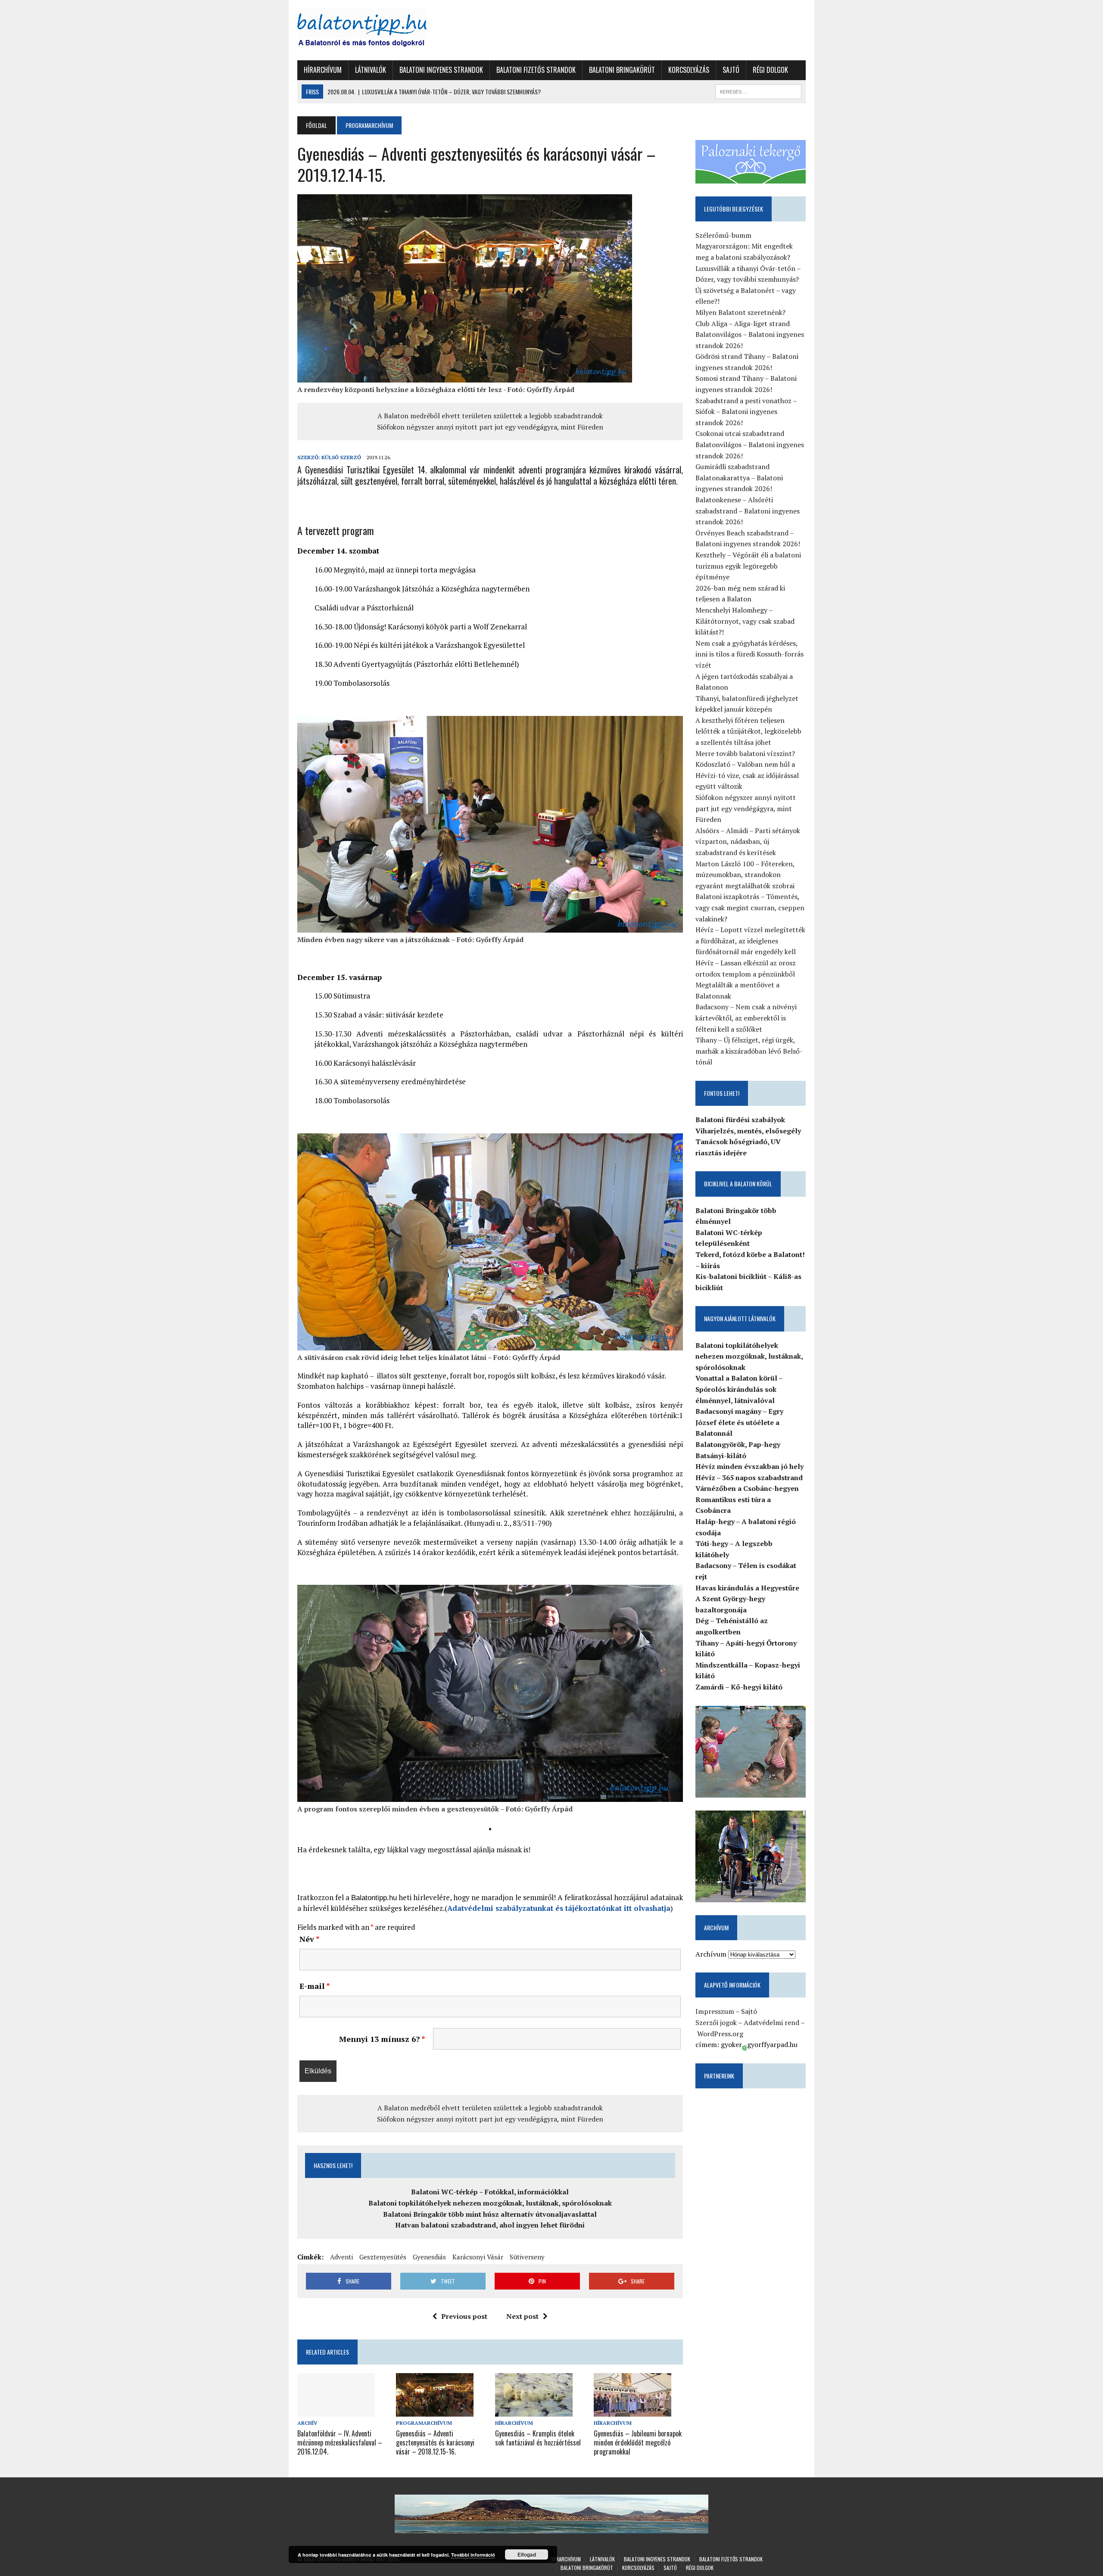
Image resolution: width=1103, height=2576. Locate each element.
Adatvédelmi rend (771, 2022)
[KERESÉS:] (758, 90)
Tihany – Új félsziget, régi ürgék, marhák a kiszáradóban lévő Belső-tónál (749, 1051)
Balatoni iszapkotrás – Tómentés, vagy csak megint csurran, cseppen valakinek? (750, 907)
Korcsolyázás (689, 70)
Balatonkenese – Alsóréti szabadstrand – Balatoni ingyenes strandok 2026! (748, 511)
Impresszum (715, 2011)
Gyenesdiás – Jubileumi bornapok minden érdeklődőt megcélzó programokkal (638, 2442)
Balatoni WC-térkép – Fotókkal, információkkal (490, 2192)
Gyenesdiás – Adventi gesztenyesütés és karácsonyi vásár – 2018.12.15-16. (435, 2442)
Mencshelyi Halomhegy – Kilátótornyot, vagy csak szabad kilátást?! (745, 621)
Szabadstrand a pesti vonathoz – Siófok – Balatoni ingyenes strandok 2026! (746, 412)
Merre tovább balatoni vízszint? (745, 753)
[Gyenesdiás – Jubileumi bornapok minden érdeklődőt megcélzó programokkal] (633, 2411)
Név (310, 1939)
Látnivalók (371, 70)
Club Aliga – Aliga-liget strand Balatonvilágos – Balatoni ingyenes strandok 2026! (750, 334)
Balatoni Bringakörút (622, 70)
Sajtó (731, 70)
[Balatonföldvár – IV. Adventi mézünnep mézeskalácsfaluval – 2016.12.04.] (336, 2411)
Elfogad (527, 2554)
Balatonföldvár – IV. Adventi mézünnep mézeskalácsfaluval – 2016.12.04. (340, 2442)
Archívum (711, 1954)
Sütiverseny (527, 2257)
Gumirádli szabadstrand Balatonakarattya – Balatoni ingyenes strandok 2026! (739, 478)
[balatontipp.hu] (378, 30)
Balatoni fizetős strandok (536, 70)
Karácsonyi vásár (478, 2257)
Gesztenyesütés (383, 2257)
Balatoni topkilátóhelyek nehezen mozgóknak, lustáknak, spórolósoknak (490, 2203)
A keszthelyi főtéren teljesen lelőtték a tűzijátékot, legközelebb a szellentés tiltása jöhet (748, 731)
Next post (522, 2316)
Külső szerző (341, 457)
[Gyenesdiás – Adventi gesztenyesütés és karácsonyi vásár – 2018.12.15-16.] (435, 2411)
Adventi (341, 2257)
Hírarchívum (323, 70)
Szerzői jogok (716, 2022)
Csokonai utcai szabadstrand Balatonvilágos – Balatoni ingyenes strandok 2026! (750, 444)
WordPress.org (720, 2034)
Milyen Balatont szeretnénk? (740, 312)
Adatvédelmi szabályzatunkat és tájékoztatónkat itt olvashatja (559, 1908)
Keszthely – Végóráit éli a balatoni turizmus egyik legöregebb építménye (748, 566)
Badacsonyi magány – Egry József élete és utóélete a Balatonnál (739, 1422)
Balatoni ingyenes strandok (441, 70)
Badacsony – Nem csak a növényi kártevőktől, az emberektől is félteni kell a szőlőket (746, 1018)
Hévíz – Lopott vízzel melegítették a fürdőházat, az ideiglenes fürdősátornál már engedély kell (750, 941)
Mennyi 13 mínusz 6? (382, 2039)
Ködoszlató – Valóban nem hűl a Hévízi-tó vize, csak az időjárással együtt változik (747, 775)
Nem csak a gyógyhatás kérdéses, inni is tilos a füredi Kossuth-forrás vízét (749, 654)
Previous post (464, 2316)
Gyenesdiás (429, 2257)
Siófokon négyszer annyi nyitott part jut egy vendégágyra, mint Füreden (490, 427)
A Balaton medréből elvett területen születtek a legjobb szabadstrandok (490, 416)
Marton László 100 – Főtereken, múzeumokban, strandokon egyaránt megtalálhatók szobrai (745, 875)
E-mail (315, 1986)
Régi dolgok (770, 70)
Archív (307, 2423)
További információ (473, 2555)
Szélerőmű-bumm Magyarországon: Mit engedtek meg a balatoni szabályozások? (744, 246)
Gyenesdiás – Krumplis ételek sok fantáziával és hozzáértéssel (538, 2438)
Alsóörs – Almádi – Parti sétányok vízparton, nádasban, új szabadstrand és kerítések (748, 842)
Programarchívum (424, 2423)
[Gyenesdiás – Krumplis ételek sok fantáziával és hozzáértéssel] (534, 2411)
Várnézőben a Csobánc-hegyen (747, 1488)
